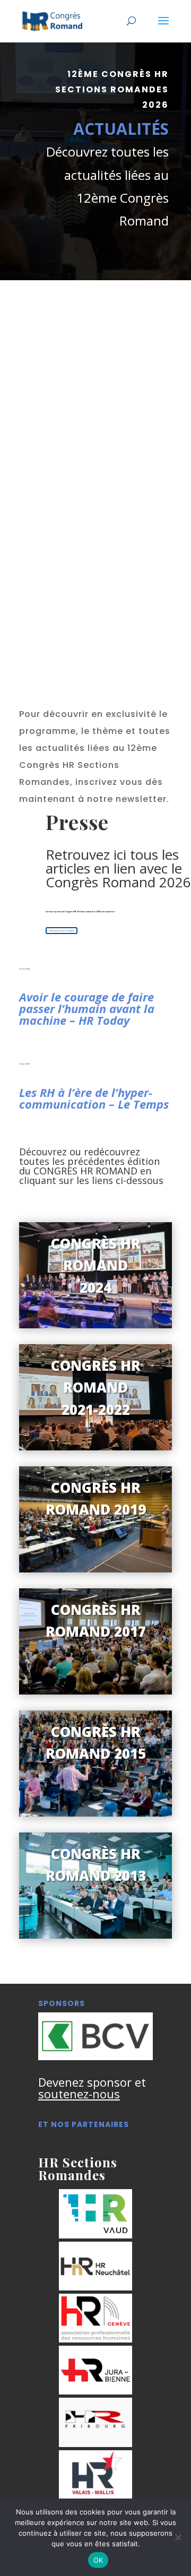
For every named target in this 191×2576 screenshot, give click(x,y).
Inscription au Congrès (62, 930)
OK (98, 2560)
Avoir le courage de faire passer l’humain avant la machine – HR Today (87, 1008)
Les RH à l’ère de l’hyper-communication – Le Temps (94, 1098)
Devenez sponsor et (92, 2088)
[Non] (178, 2537)
